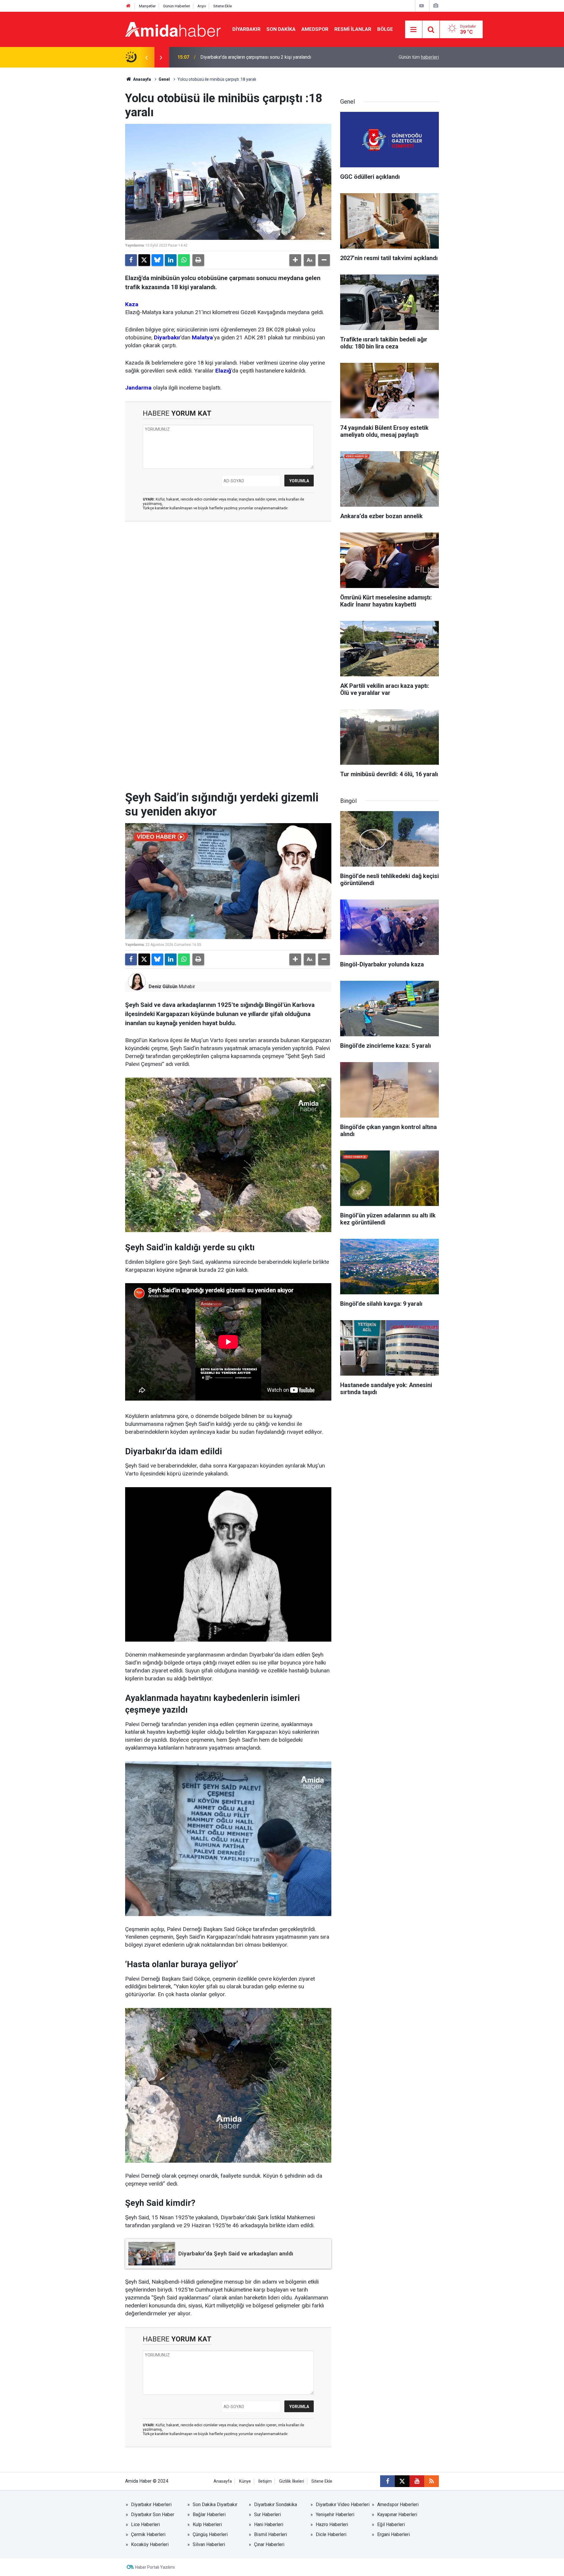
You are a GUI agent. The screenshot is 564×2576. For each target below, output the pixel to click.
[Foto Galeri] (436, 6)
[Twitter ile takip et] (402, 2481)
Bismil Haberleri (271, 2534)
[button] (295, 260)
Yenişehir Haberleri (335, 2514)
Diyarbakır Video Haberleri (343, 2505)
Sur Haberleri (267, 2514)
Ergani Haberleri (393, 2534)
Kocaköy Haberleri (150, 2544)
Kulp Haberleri (207, 2524)
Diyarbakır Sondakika (276, 2505)
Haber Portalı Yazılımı (155, 2567)
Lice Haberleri (145, 2524)
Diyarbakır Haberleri (151, 2505)
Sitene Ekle (223, 6)
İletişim (265, 2481)
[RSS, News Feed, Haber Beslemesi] (432, 2481)
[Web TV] (422, 6)
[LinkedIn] (171, 260)
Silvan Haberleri (209, 2544)
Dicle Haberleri (331, 2534)
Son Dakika (281, 29)
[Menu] (414, 30)
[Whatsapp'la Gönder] (184, 260)
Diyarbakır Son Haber (153, 2514)
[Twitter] (144, 260)
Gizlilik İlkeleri (292, 2481)
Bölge (385, 29)
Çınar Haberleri (269, 2544)
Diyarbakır (246, 29)
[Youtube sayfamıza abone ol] (417, 2481)
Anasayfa (142, 79)
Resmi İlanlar (353, 29)
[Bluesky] (157, 260)
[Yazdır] (198, 260)
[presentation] (146, 57)
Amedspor (315, 29)
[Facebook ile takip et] (387, 2481)
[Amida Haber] (173, 29)
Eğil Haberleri (391, 2524)
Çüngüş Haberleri (210, 2534)
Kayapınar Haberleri (397, 2514)
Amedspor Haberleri (398, 2505)
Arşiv (202, 6)
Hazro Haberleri (332, 2524)
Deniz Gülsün (163, 987)
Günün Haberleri (177, 6)
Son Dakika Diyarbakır (215, 2505)
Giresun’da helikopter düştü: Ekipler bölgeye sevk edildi (257, 57)
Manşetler (147, 6)
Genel (164, 79)
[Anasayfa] (128, 6)
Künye (245, 2481)
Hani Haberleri (269, 2524)
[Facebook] (131, 260)
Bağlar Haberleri (209, 2514)
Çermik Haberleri (148, 2534)
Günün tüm (419, 57)
